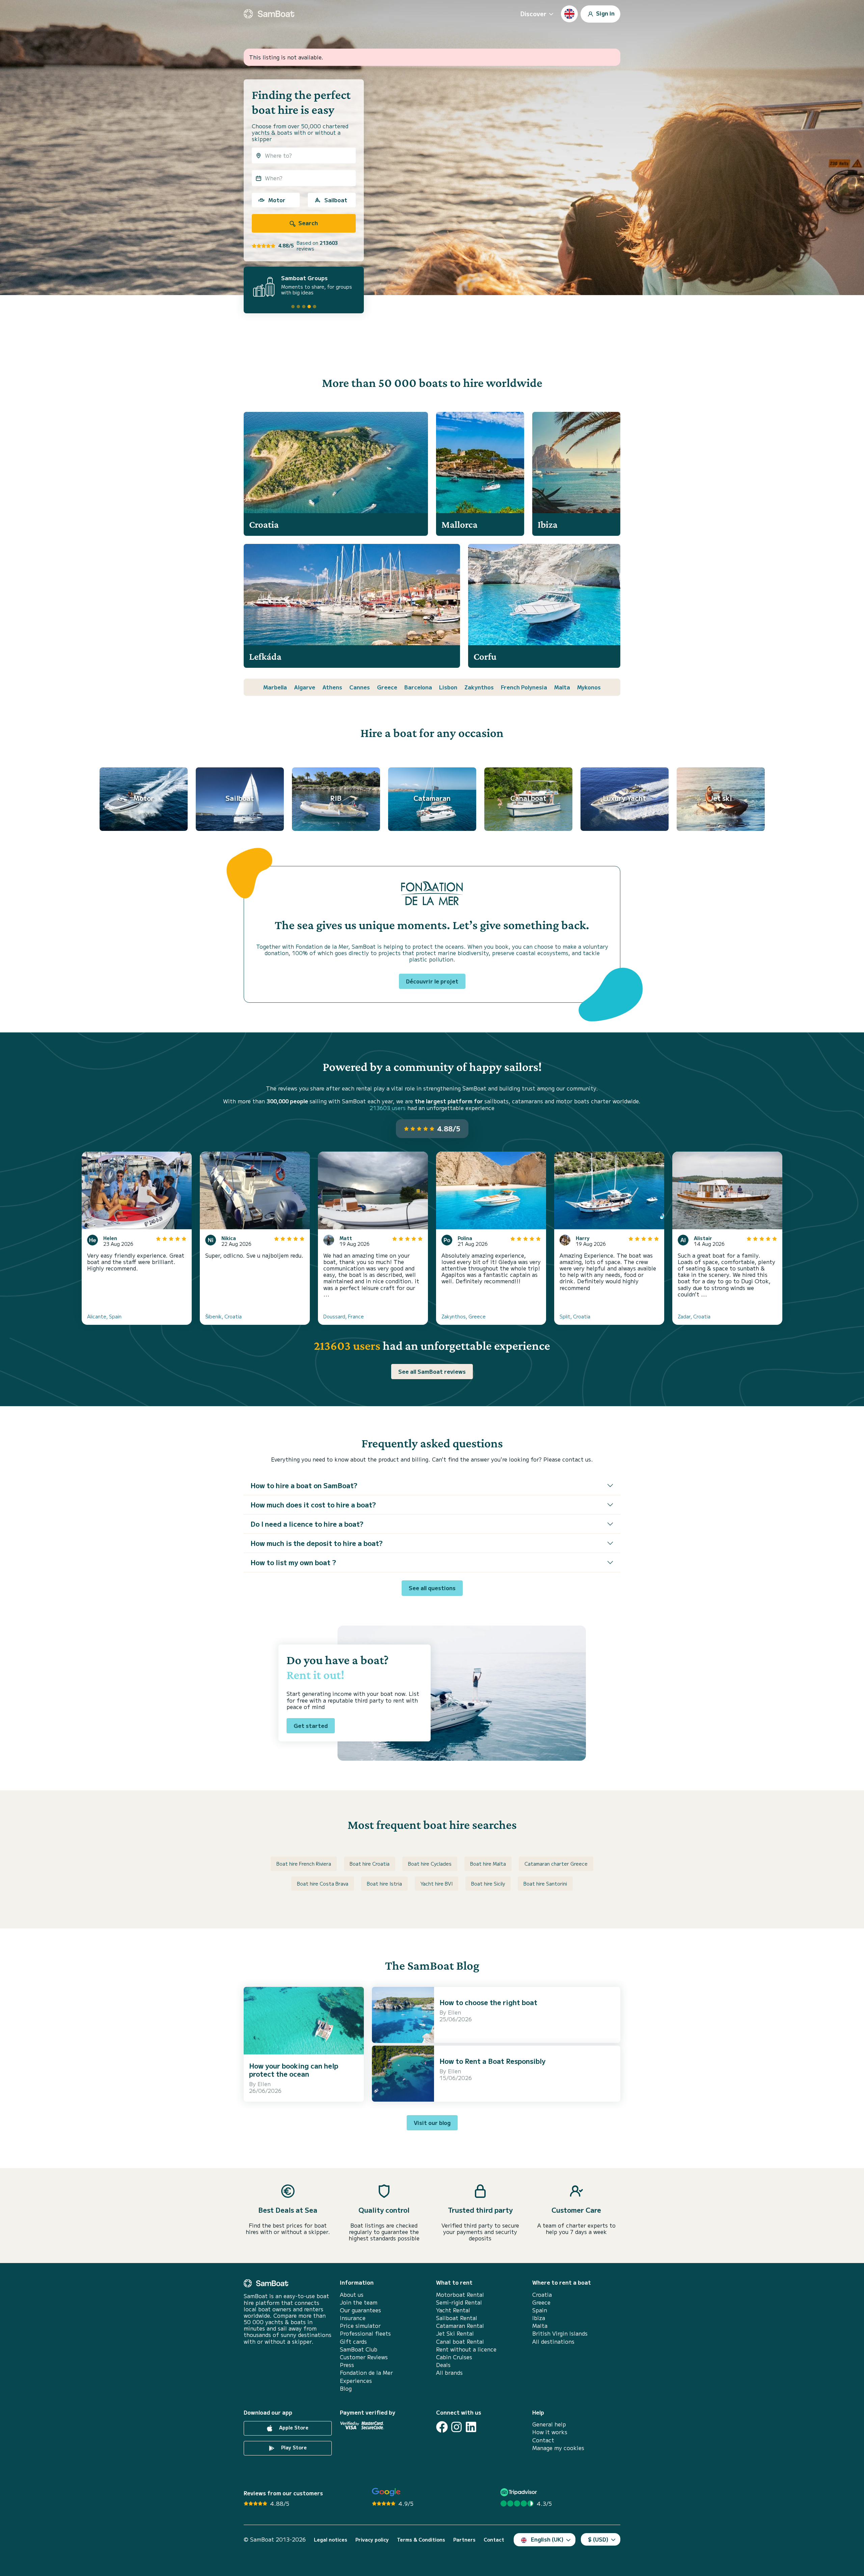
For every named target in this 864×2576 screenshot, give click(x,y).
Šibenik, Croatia (223, 1316)
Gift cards (353, 2342)
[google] (386, 2492)
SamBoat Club (359, 2349)
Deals (443, 2365)
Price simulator (360, 2326)
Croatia (542, 2295)
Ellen (264, 2084)
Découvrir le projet (432, 981)
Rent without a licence (466, 2349)
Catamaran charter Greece (556, 1864)
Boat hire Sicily (488, 1884)
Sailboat (336, 200)
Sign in (605, 13)
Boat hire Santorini (545, 1884)
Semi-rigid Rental (459, 2302)
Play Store (293, 2447)
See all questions (432, 1588)
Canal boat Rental (460, 2342)
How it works (550, 2432)
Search (307, 223)
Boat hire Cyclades (430, 1864)
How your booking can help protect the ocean (294, 2070)
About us (352, 2295)
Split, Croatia (575, 1316)
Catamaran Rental (460, 2326)
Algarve (305, 687)
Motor (277, 200)
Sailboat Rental (457, 2318)
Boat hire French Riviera (304, 1864)
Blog (346, 2388)
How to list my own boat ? (293, 1562)
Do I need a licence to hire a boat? (307, 1524)
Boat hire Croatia (370, 1864)
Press (347, 2365)
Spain (540, 2310)
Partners (464, 2540)
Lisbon (448, 687)
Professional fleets (365, 2333)
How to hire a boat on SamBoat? (304, 1485)
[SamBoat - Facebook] (442, 2427)
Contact (543, 2440)
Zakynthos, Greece (464, 1316)
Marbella (275, 687)
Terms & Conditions (421, 2540)
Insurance (353, 2318)
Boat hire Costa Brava (323, 1884)
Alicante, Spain (104, 1316)
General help (549, 2424)
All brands (449, 2373)
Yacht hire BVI (437, 1884)
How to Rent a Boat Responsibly (492, 2061)
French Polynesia (524, 687)
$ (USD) (598, 2539)
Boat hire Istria (384, 1884)
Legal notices (331, 2540)
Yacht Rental (453, 2310)
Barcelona (418, 687)
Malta (562, 687)
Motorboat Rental (460, 2295)
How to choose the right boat (488, 2002)
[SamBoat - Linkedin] (471, 2427)
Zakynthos (479, 687)
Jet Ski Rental (455, 2333)
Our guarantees (360, 2310)
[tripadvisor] (520, 2492)
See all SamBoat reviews (432, 1371)
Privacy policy (372, 2540)
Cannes (360, 687)
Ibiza (539, 2318)
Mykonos (589, 687)
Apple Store (293, 2427)
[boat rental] (269, 14)
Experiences (356, 2381)
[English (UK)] (569, 14)
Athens (332, 687)
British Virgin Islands (560, 2333)
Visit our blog (432, 2123)
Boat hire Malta (488, 1864)
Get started (311, 1726)
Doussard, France (344, 1316)
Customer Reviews (364, 2357)
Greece (387, 687)
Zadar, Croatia (694, 1316)
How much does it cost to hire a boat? (313, 1505)
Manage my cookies (558, 2448)
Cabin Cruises (454, 2357)
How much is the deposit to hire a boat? (317, 1543)
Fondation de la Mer (366, 2373)
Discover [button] (533, 14)
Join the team (359, 2302)
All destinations (553, 2342)
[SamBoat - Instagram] (456, 2427)
